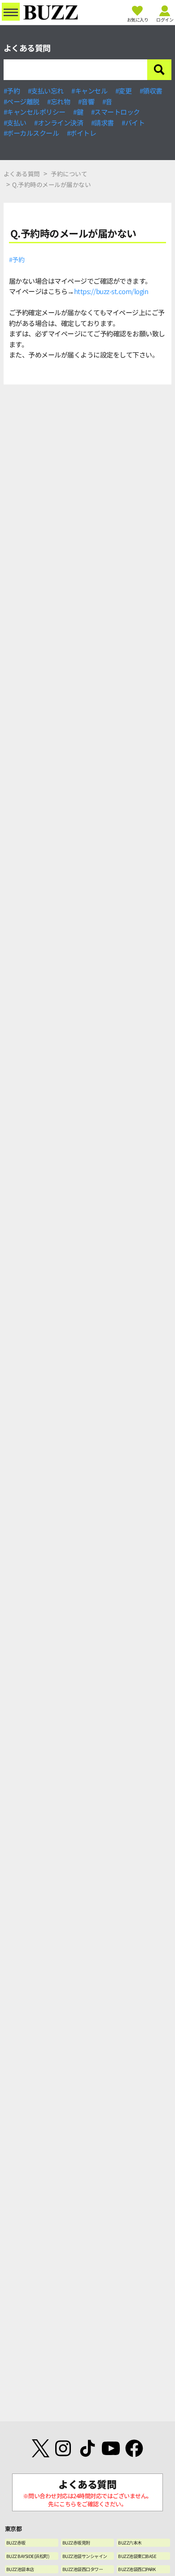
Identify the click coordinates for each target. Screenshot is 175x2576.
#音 (107, 101)
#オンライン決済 (59, 123)
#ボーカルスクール (31, 133)
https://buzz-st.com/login (111, 291)
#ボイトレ (82, 133)
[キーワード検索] (159, 70)
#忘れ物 (59, 101)
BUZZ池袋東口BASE (137, 2556)
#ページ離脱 (22, 101)
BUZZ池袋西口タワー (83, 2569)
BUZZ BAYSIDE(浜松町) (28, 2556)
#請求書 (103, 123)
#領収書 (151, 91)
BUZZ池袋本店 (20, 2569)
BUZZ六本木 (130, 2543)
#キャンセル (89, 91)
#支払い (15, 123)
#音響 (86, 101)
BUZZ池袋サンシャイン (85, 2556)
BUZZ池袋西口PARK (137, 2569)
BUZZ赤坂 (16, 2543)
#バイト (133, 123)
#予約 (12, 91)
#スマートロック (116, 112)
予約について (69, 174)
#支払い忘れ (46, 91)
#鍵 (78, 112)
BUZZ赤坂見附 (76, 2543)
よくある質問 (22, 174)
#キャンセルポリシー (35, 112)
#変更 (124, 91)
